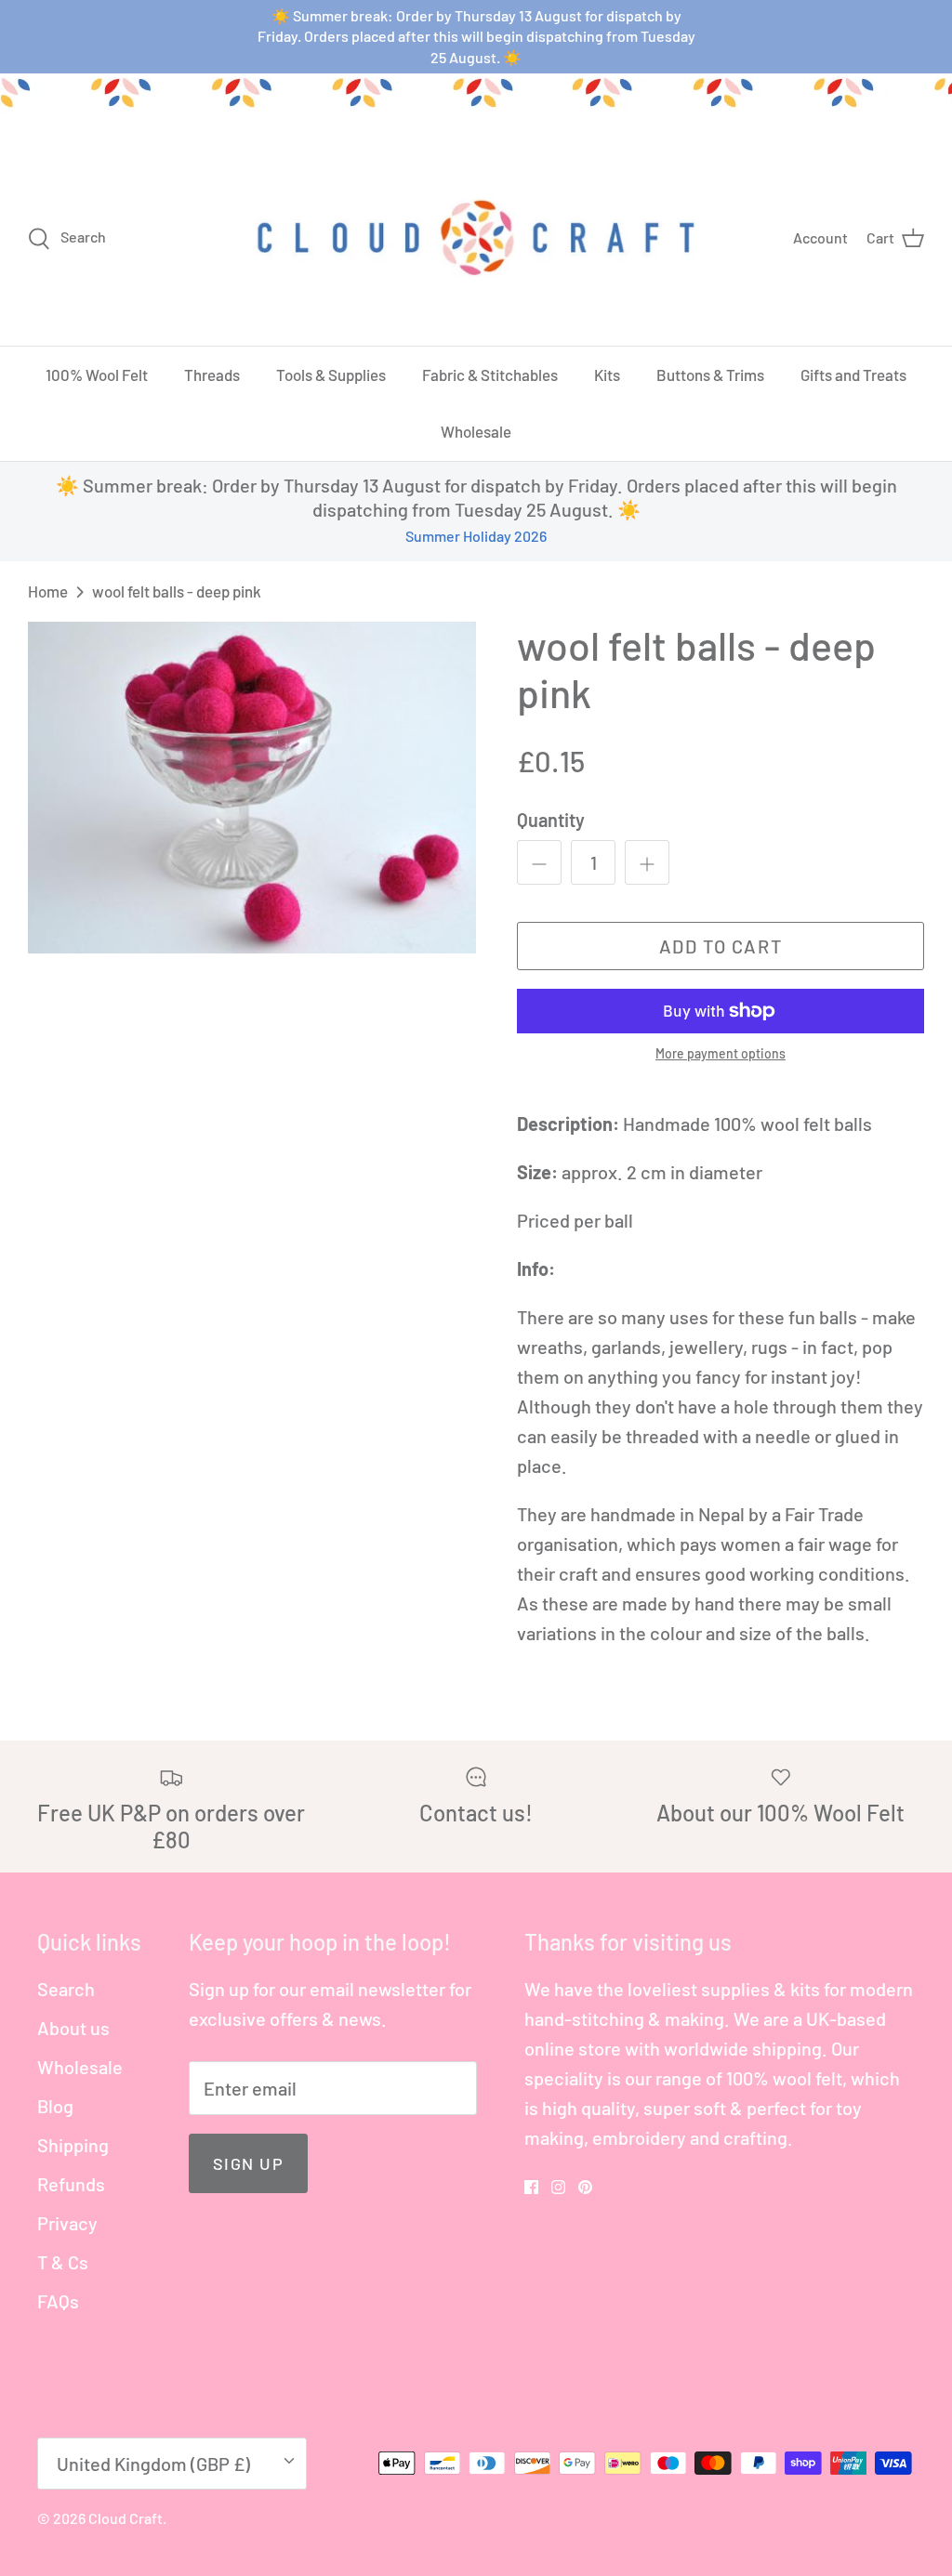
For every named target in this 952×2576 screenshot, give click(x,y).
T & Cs (63, 2262)
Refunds (71, 2184)
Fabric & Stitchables (490, 375)
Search (66, 1989)
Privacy (67, 2223)
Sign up (248, 2163)
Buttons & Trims (710, 375)
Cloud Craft (126, 2518)
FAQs (58, 2301)
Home (48, 591)
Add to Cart (721, 946)
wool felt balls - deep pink (177, 591)
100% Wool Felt (97, 375)
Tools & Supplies (331, 375)
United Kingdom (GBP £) (153, 2464)
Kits (607, 375)
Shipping (73, 2145)
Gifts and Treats (853, 375)
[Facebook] (531, 2187)
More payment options (721, 1054)
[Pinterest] (585, 2187)
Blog (55, 2106)
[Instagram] (558, 2187)
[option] (252, 788)
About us (73, 2028)
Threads (212, 375)
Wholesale (476, 431)
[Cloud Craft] (476, 237)
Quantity (551, 820)
